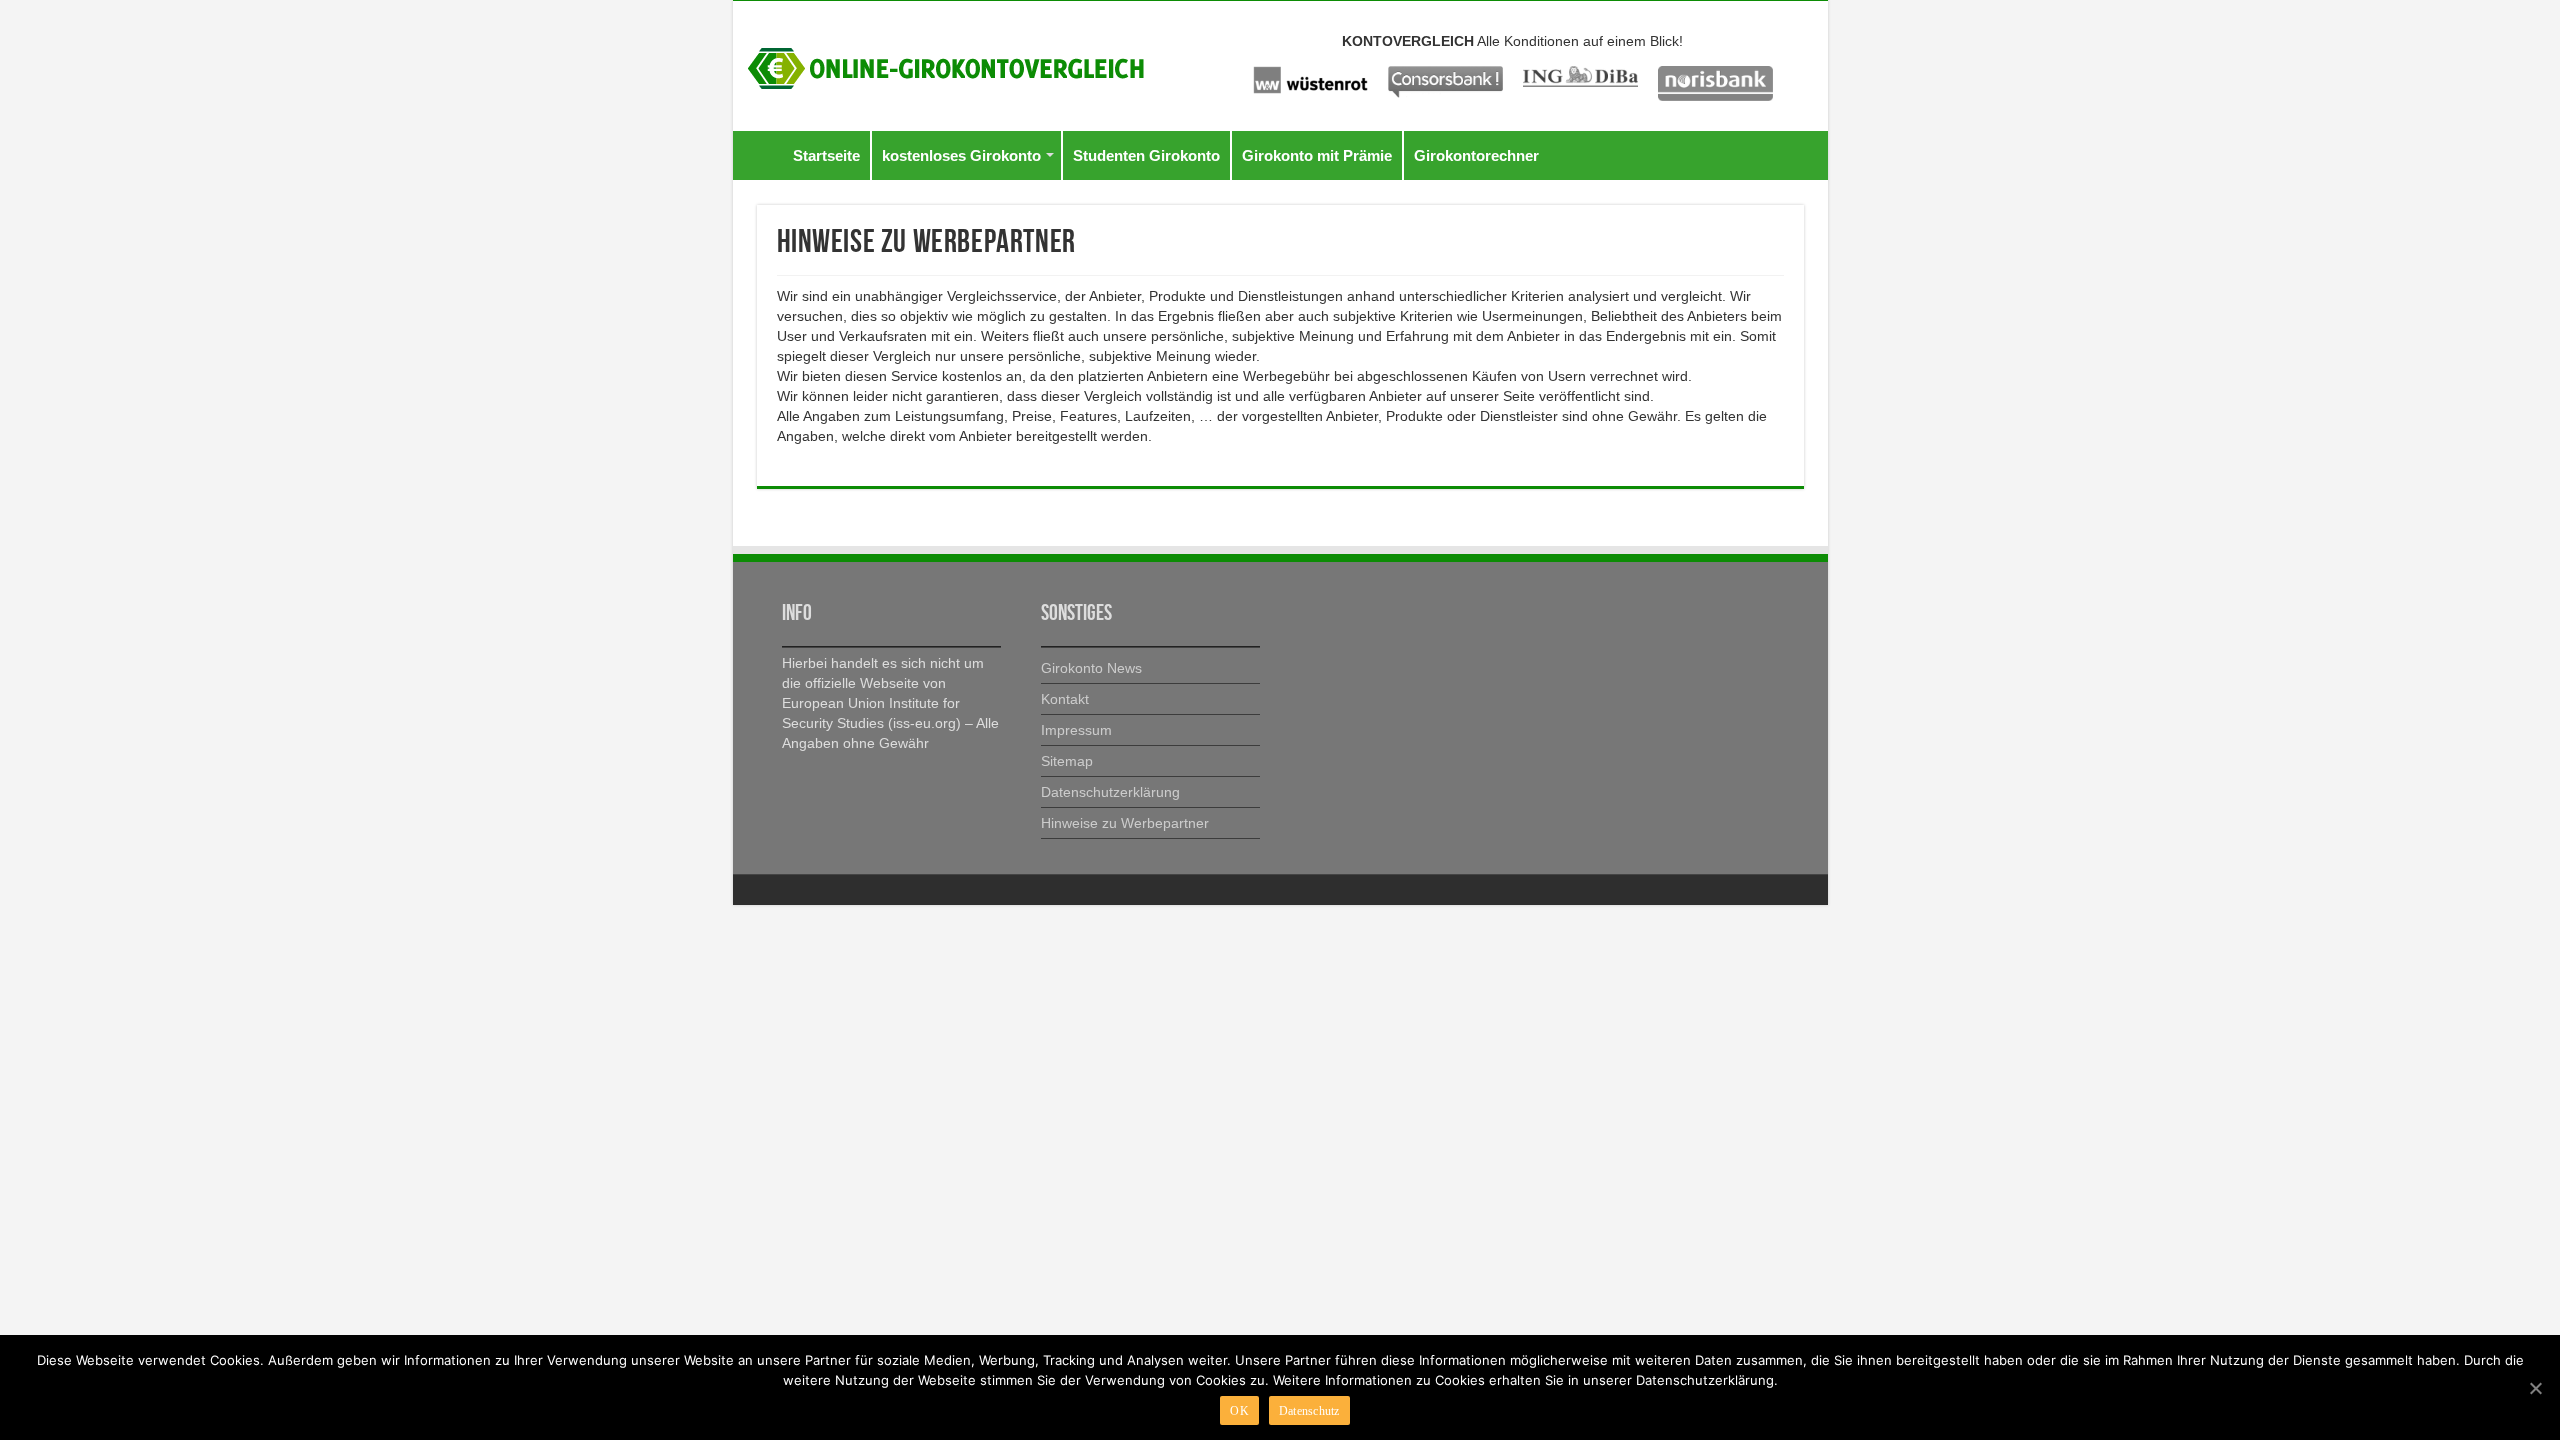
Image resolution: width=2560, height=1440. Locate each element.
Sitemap (1067, 761)
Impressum (1076, 730)
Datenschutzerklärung (1110, 792)
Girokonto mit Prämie (1317, 155)
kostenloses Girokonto (961, 155)
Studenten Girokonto (1146, 155)
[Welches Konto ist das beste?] (946, 65)
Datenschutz (1309, 1411)
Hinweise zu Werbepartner (1125, 823)
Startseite (826, 155)
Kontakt (1065, 699)
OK (1239, 1411)
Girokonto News (1091, 668)
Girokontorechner (1476, 155)
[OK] (2535, 1388)
